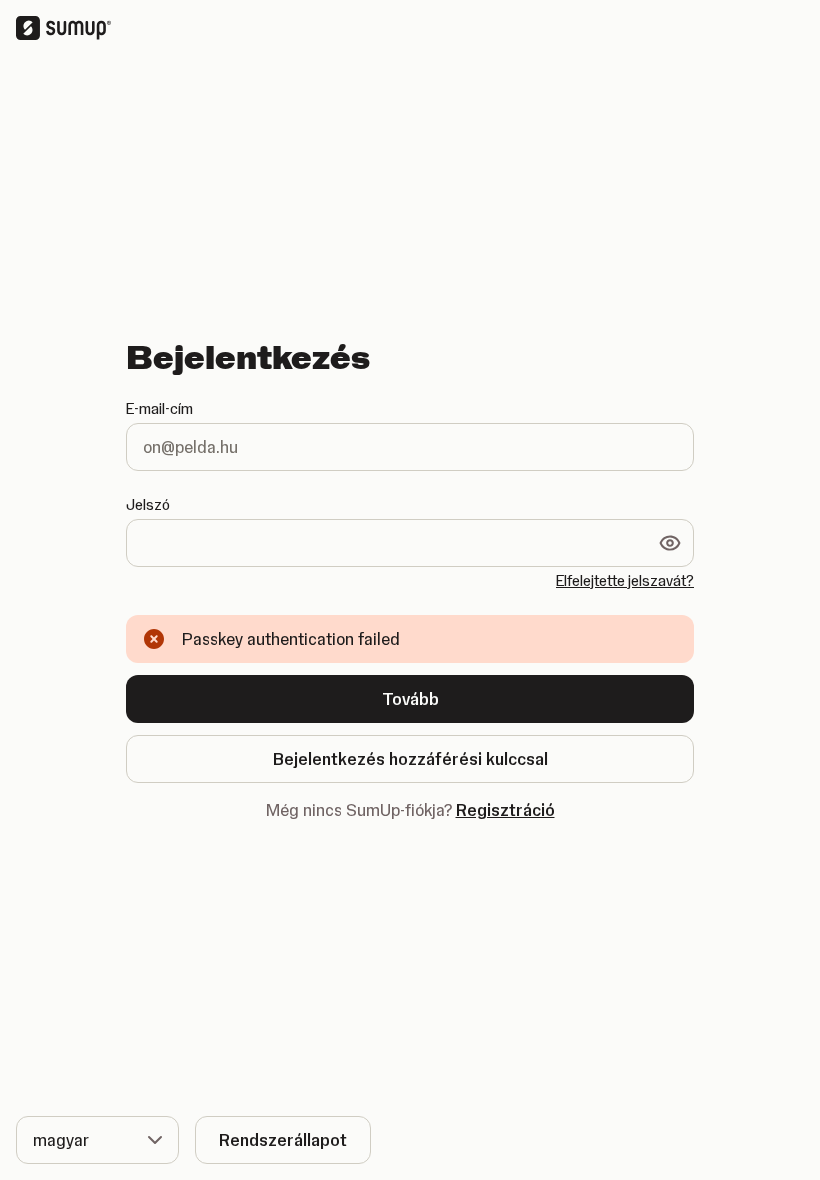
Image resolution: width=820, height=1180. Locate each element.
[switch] (670, 543)
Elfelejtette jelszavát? (625, 581)
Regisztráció (505, 810)
